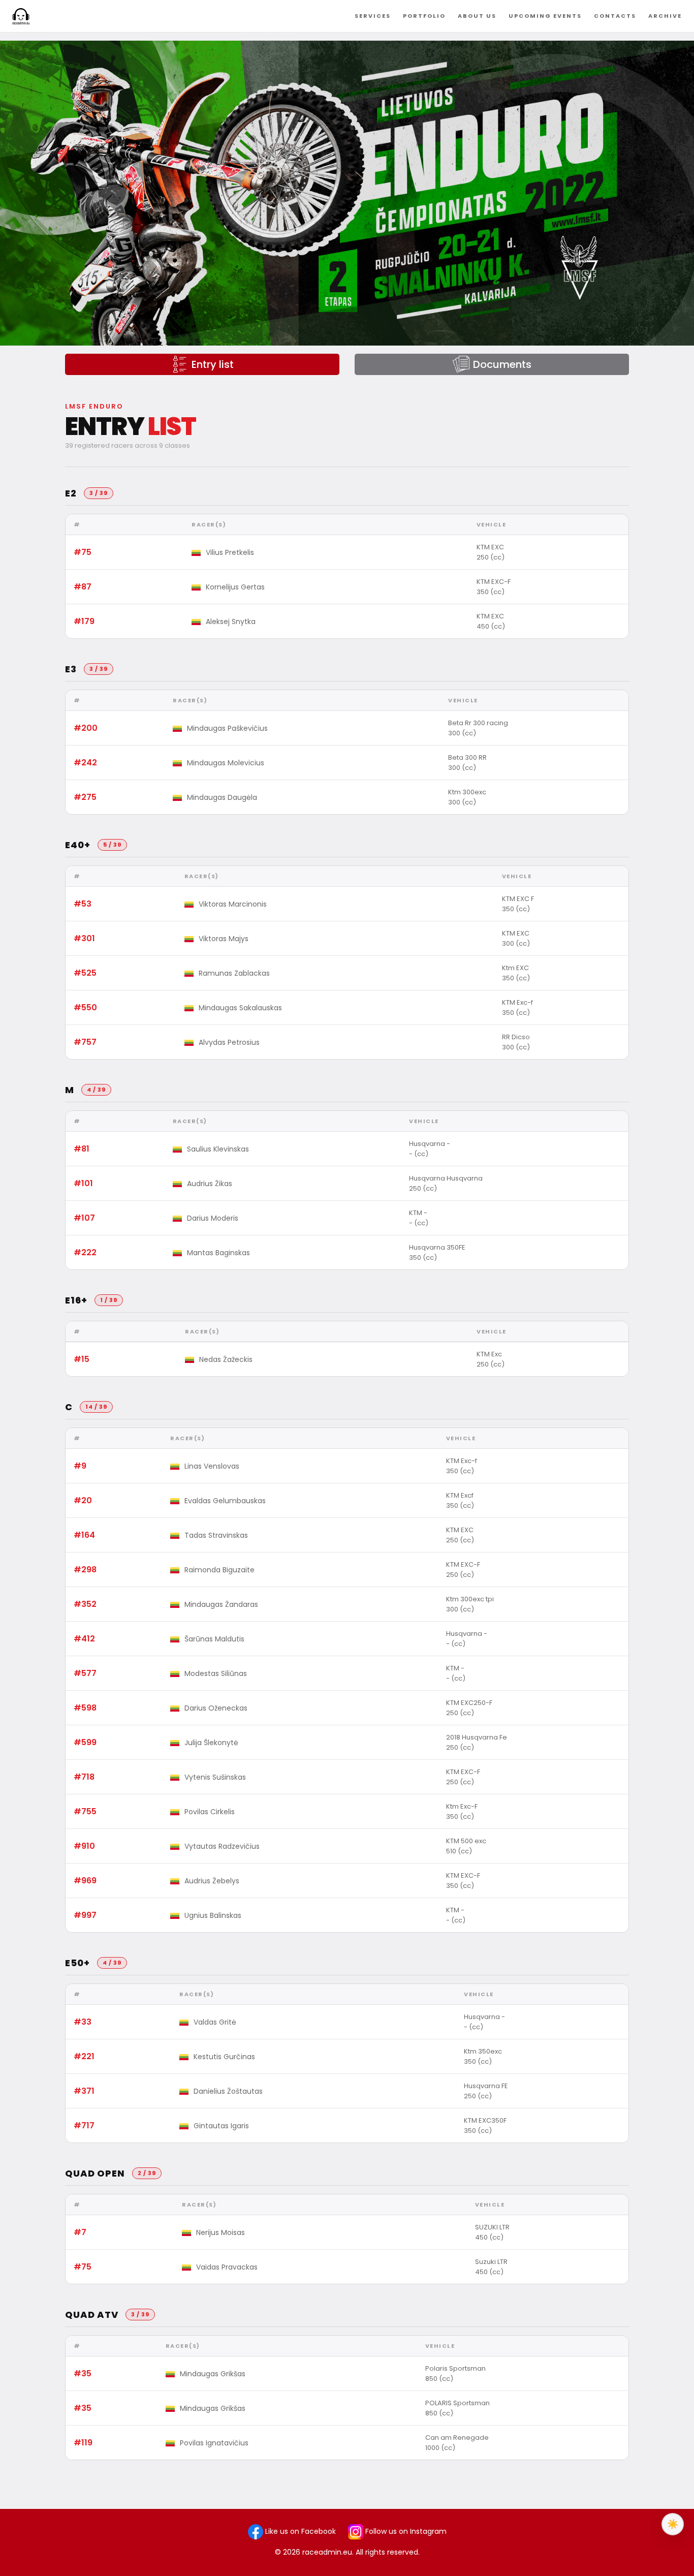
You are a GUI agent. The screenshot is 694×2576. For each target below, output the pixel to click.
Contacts (615, 16)
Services (373, 16)
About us (477, 16)
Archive (665, 16)
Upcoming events (545, 16)
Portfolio (424, 16)
